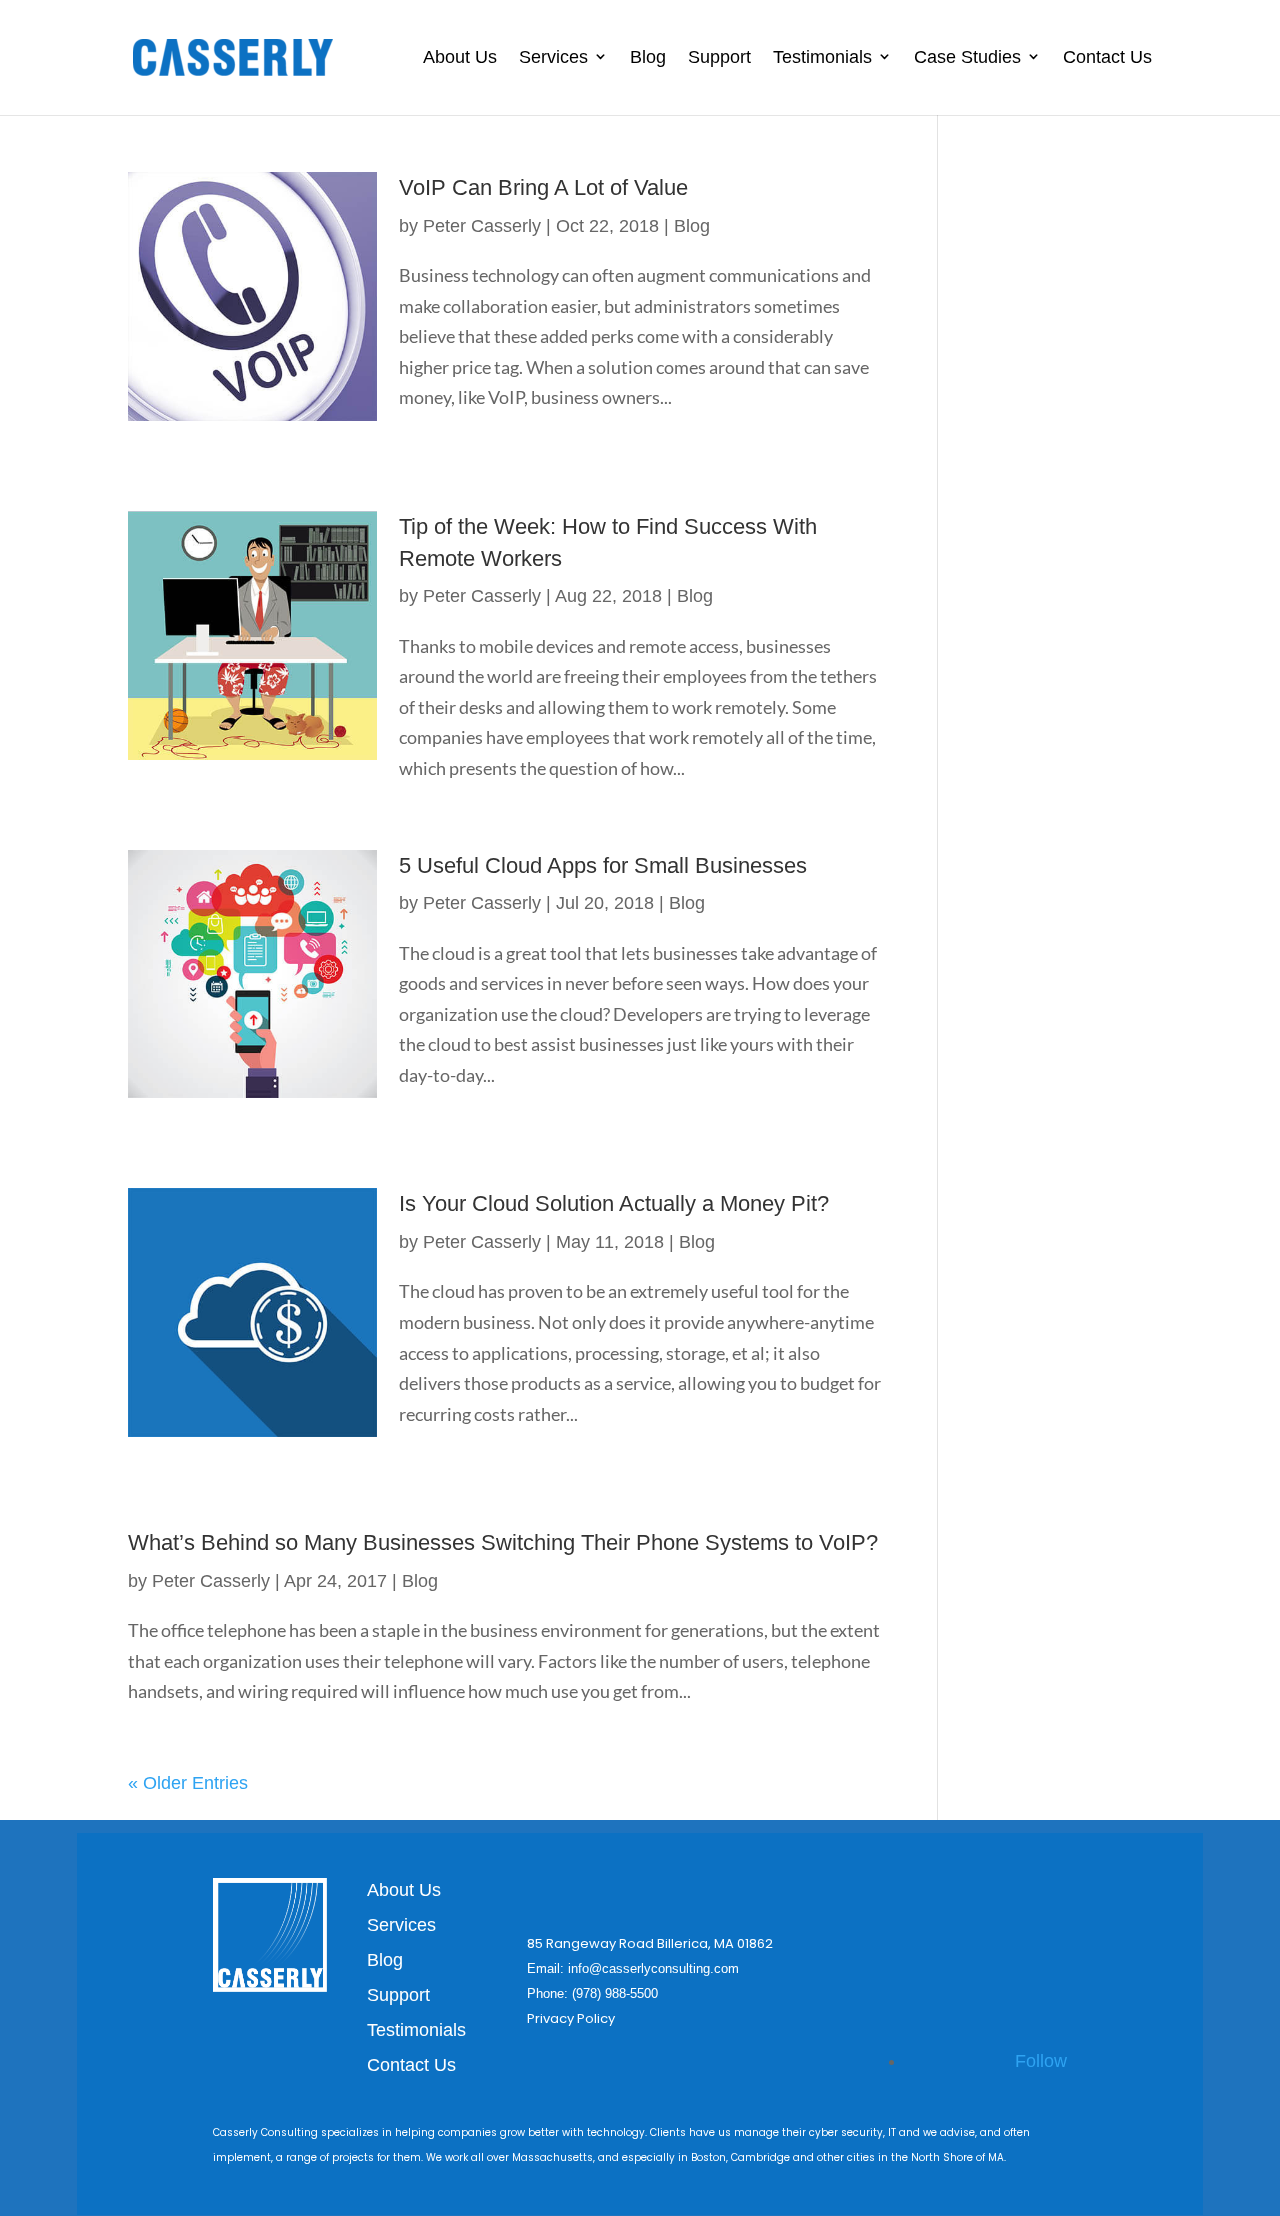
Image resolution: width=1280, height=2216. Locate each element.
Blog (648, 57)
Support (719, 57)
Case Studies (967, 57)
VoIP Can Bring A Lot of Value (543, 187)
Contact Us (1107, 57)
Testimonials (822, 57)
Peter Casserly (482, 226)
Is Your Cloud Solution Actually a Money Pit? (614, 1203)
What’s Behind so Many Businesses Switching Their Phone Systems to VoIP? (503, 1542)
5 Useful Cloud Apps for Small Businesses (603, 865)
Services (553, 57)
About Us (460, 57)
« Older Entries (188, 1783)
